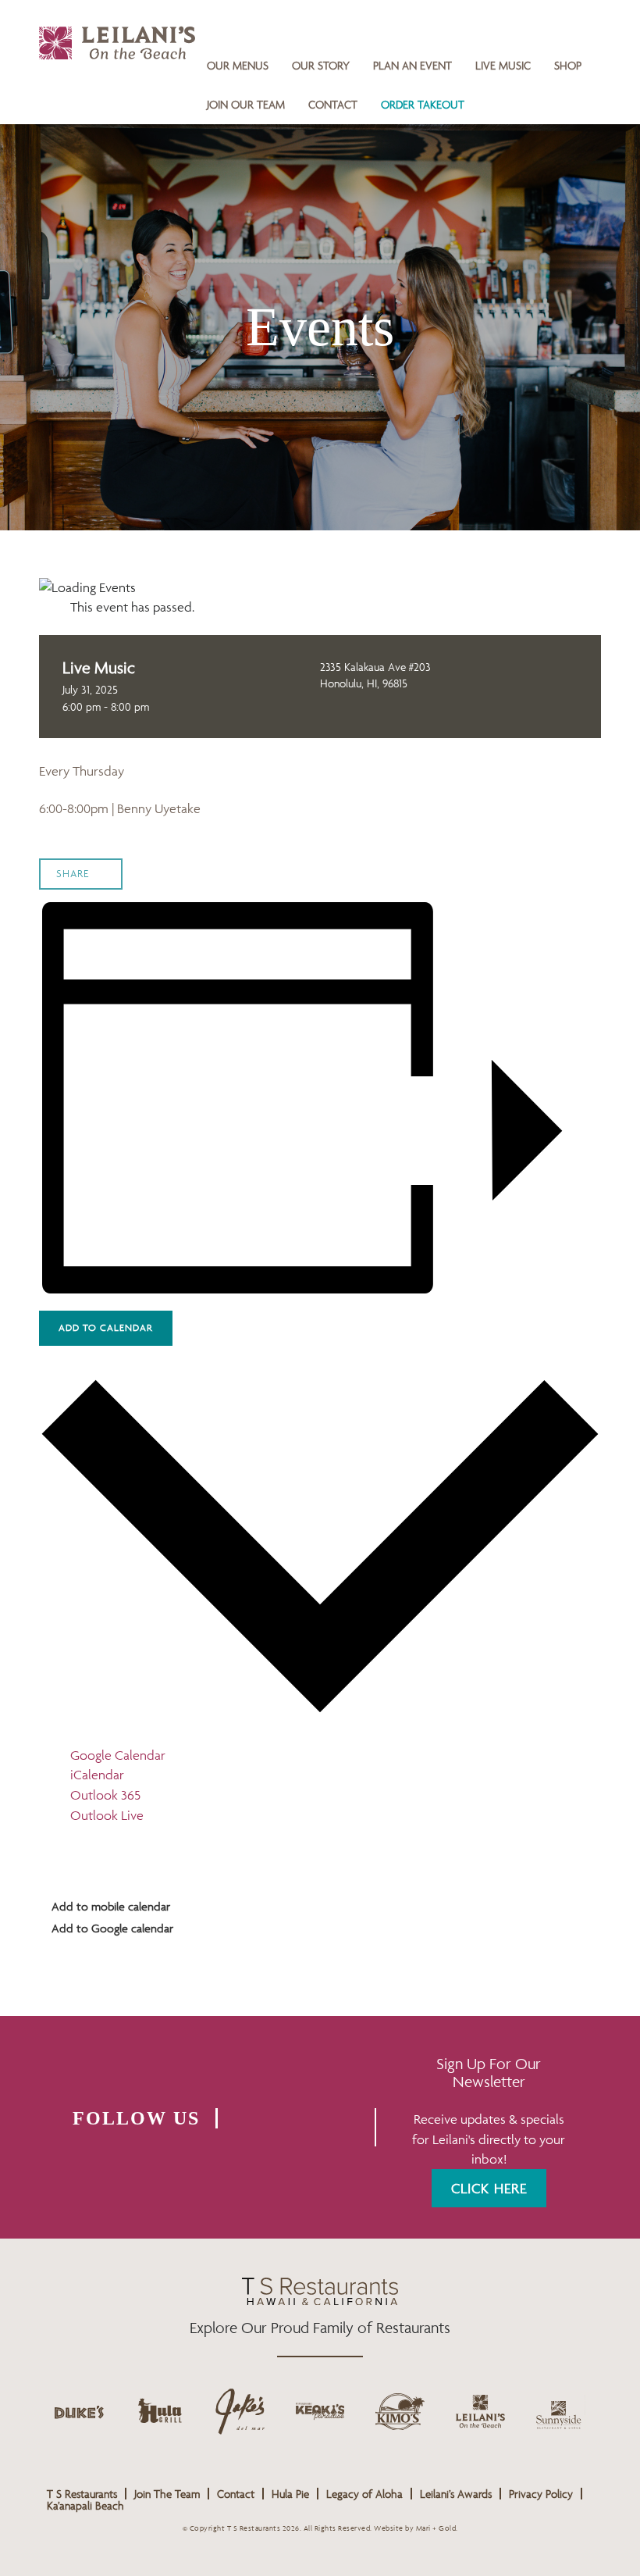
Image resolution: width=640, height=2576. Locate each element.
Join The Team (167, 2494)
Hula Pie (290, 2494)
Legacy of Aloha (364, 2494)
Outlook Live (107, 1815)
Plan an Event (412, 65)
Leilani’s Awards (456, 2494)
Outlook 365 (105, 1795)
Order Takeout (423, 104)
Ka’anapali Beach (85, 2505)
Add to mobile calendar (109, 1906)
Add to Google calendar (111, 1928)
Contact (333, 104)
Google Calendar (118, 1755)
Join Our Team (246, 104)
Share (73, 874)
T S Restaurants (82, 2494)
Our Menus (238, 65)
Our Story (321, 65)
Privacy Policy (541, 2494)
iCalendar (97, 1775)
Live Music (503, 65)
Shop (568, 65)
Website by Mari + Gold (415, 2528)
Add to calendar (106, 1327)
